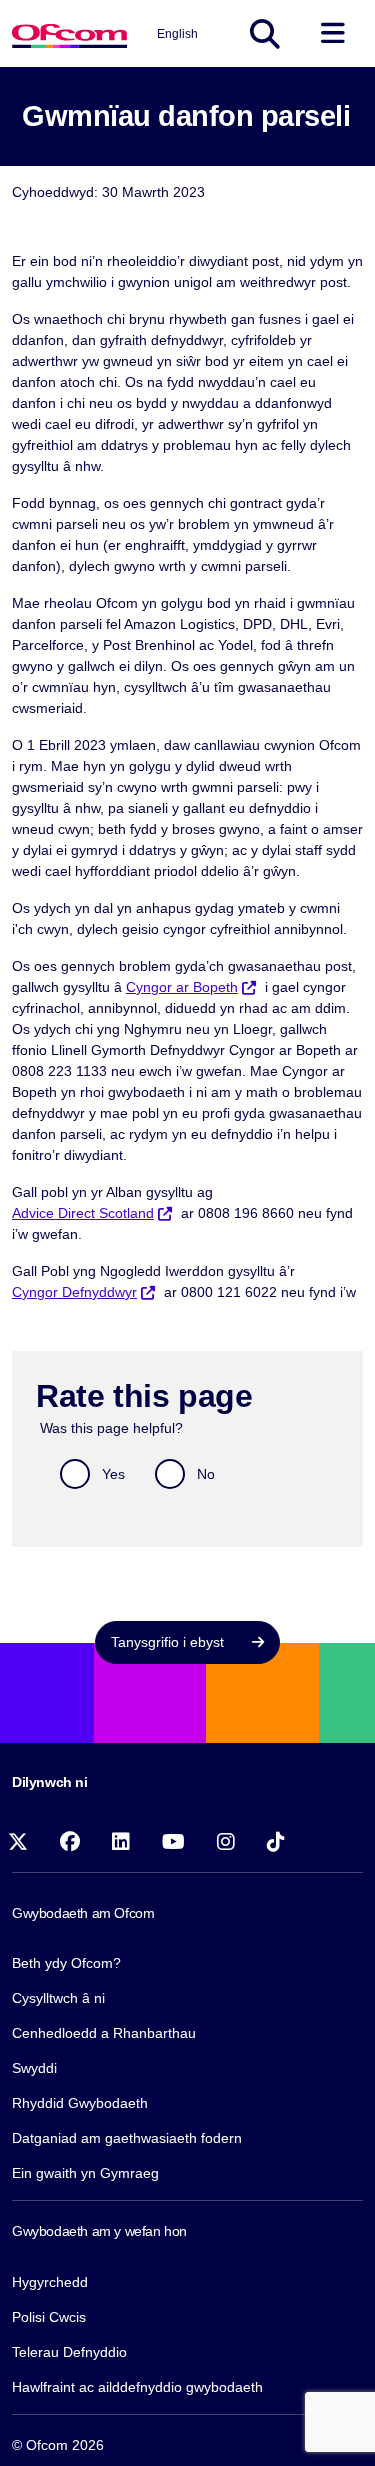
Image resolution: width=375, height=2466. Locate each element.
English (177, 34)
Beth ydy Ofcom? (66, 1963)
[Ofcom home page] (69, 33)
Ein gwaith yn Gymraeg (85, 2173)
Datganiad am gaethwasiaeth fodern (127, 2138)
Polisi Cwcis (49, 2317)
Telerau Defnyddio (69, 2352)
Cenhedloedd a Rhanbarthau (104, 2033)
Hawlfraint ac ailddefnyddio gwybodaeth (137, 2387)
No (206, 1474)
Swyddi (34, 2068)
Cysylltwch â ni (58, 1998)
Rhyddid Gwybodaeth (80, 2103)
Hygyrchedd (50, 2282)
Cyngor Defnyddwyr (74, 1292)
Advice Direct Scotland (83, 1213)
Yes (113, 1474)
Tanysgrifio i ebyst (169, 1642)
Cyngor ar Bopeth (182, 987)
